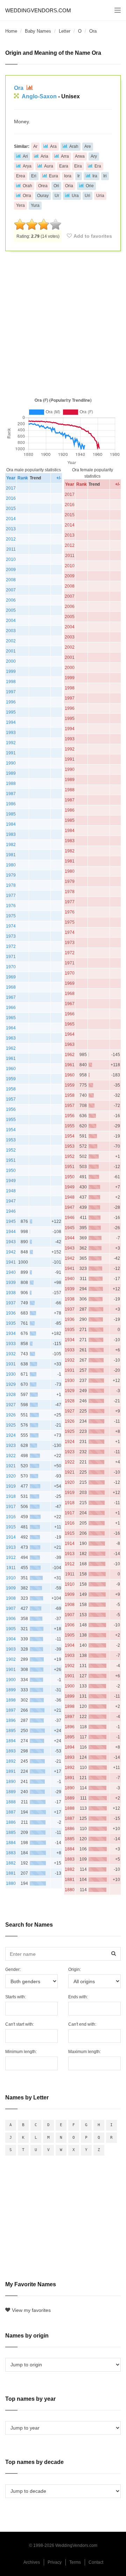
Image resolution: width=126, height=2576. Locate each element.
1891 (11, 1771)
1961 (11, 1058)
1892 (11, 1761)
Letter (65, 31)
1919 (11, 1486)
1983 (11, 834)
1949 (11, 1181)
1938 (11, 1293)
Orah (27, 186)
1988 (11, 784)
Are (88, 146)
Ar (35, 146)
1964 (11, 1028)
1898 (11, 1700)
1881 (11, 1873)
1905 (11, 1629)
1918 (11, 1496)
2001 (11, 651)
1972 (11, 946)
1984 (11, 824)
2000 (11, 661)
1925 (11, 1425)
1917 (11, 1507)
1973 (11, 936)
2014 (11, 519)
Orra (27, 196)
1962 (11, 1048)
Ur (57, 196)
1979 (11, 875)
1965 (11, 1018)
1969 (11, 977)
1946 (11, 1211)
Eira (78, 166)
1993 (11, 733)
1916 (11, 1517)
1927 (11, 1405)
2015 (11, 509)
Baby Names (38, 31)
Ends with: (78, 1997)
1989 (11, 773)
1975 (11, 916)
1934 (11, 1333)
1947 (11, 1201)
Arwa (80, 156)
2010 (11, 559)
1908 (11, 1598)
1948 (11, 1191)
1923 (11, 1446)
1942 (11, 1252)
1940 (11, 1272)
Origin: (75, 1969)
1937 (11, 1303)
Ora (19, 88)
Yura (35, 205)
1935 (11, 1323)
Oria (69, 186)
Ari (25, 156)
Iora (68, 176)
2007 (11, 590)
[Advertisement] (63, 323)
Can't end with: (82, 2024)
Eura (54, 176)
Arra (65, 156)
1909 (11, 1588)
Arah (74, 146)
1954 (11, 1130)
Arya (27, 166)
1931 (11, 1364)
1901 (11, 1670)
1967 (11, 997)
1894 (11, 1741)
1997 (11, 692)
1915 (11, 1527)
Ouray (43, 196)
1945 (11, 1221)
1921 (11, 1466)
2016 (11, 498)
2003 (11, 631)
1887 (11, 1812)
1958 (11, 1089)
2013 (11, 529)
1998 (11, 682)
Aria (44, 156)
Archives (32, 2562)
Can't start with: (20, 2024)
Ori (56, 186)
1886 (11, 1822)
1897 (11, 1710)
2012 (11, 539)
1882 (11, 1863)
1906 (11, 1619)
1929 (11, 1384)
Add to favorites (93, 236)
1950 (11, 1171)
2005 (11, 610)
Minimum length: (21, 2052)
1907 (11, 1608)
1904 (11, 1639)
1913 (11, 1547)
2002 (11, 641)
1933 (11, 1344)
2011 (11, 549)
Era (98, 166)
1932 (11, 1354)
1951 (11, 1160)
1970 (11, 967)
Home (11, 31)
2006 (11, 600)
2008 (11, 580)
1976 (11, 906)
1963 (11, 1038)
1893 (11, 1751)
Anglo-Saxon (39, 96)
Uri (87, 196)
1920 (11, 1476)
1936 (11, 1313)
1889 (11, 1792)
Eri (34, 176)
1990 (11, 763)
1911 (11, 1568)
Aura (49, 166)
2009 (11, 570)
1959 (11, 1079)
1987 (11, 794)
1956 (11, 1109)
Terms (75, 2562)
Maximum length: (85, 2052)
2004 (11, 621)
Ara (53, 146)
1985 (11, 814)
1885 (11, 1833)
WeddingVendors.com (38, 10)
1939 (11, 1283)
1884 (11, 1843)
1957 (11, 1099)
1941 (11, 1262)
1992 (11, 743)
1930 (11, 1374)
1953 (11, 1140)
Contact (96, 2562)
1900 (11, 1680)
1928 (11, 1395)
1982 (11, 845)
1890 (11, 1782)
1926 (11, 1415)
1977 (11, 896)
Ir (79, 176)
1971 (11, 957)
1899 (11, 1690)
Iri (105, 176)
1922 (11, 1456)
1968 (11, 987)
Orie (90, 186)
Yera (20, 205)
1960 (11, 1069)
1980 (11, 865)
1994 (11, 722)
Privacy (55, 2562)
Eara (64, 166)
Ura (75, 196)
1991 (11, 753)
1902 (11, 1659)
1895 (11, 1731)
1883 (11, 1853)
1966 (11, 1008)
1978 (11, 885)
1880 (11, 1883)
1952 (11, 1150)
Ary (94, 156)
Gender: (13, 1969)
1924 (11, 1435)
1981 (11, 855)
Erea (21, 176)
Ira (95, 176)
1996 (11, 702)
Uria (100, 196)
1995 (11, 712)
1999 (11, 671)
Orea (43, 186)
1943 (11, 1242)
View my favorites (31, 2310)
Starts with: (16, 1997)
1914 (11, 1537)
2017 (11, 488)
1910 (11, 1578)
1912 (11, 1558)
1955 (11, 1120)
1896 (11, 1720)
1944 (11, 1232)
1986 (11, 804)
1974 (11, 926)
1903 (11, 1649)
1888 (11, 1802)
